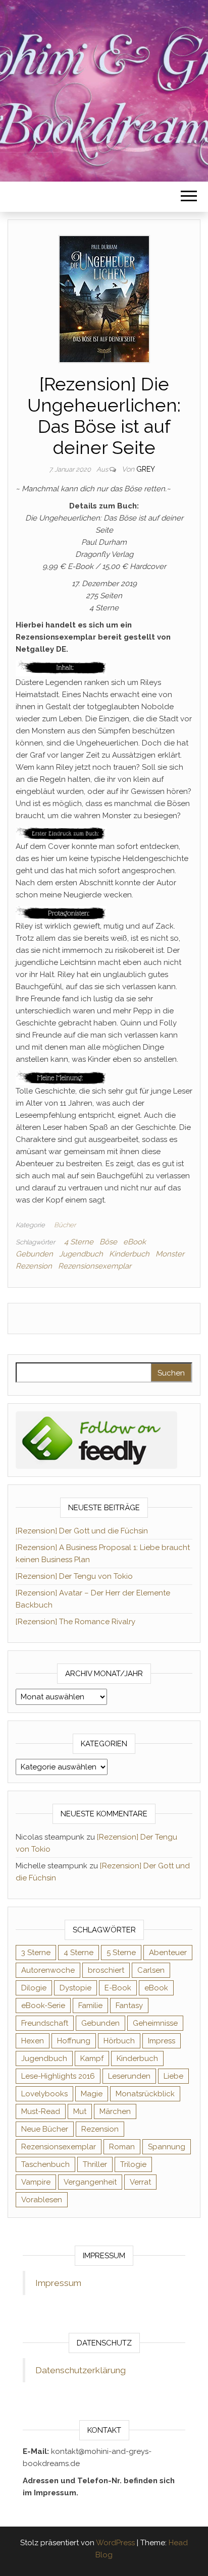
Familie (90, 2006)
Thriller (95, 2164)
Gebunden (34, 1254)
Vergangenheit (90, 2182)
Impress (162, 2041)
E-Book (118, 1988)
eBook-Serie (43, 2006)
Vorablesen (42, 2200)
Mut (80, 2111)
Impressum (58, 2283)
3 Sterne (36, 1953)
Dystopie (75, 1988)
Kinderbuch (129, 1254)
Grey (146, 469)
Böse (108, 1242)
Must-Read (41, 2111)
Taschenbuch (45, 2164)
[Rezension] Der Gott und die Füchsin (82, 1531)
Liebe (173, 2076)
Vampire (36, 2182)
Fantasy (129, 2006)
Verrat (140, 2182)
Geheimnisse (155, 2023)
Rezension (34, 1266)
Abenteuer (168, 1953)
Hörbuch (119, 2041)
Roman (122, 2147)
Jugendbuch (81, 1254)
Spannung (167, 2147)
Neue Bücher (45, 2129)
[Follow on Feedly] (96, 1440)
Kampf (92, 2058)
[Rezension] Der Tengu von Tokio (74, 1576)
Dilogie (34, 1988)
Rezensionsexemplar (95, 1266)
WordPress (115, 2543)
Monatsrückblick (145, 2094)
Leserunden (129, 2076)
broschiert (106, 1970)
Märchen (115, 2111)
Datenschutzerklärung (81, 2370)
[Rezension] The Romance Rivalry (75, 1622)
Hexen (33, 2041)
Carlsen (151, 1970)
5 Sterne (121, 1953)
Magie (92, 2094)
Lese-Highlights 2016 (58, 2076)
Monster (170, 1254)
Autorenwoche (48, 1970)
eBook (135, 1242)
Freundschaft (45, 2023)
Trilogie (133, 2164)
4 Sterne (79, 1242)
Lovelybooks (44, 2094)
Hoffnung (74, 2041)
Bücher (65, 1225)
